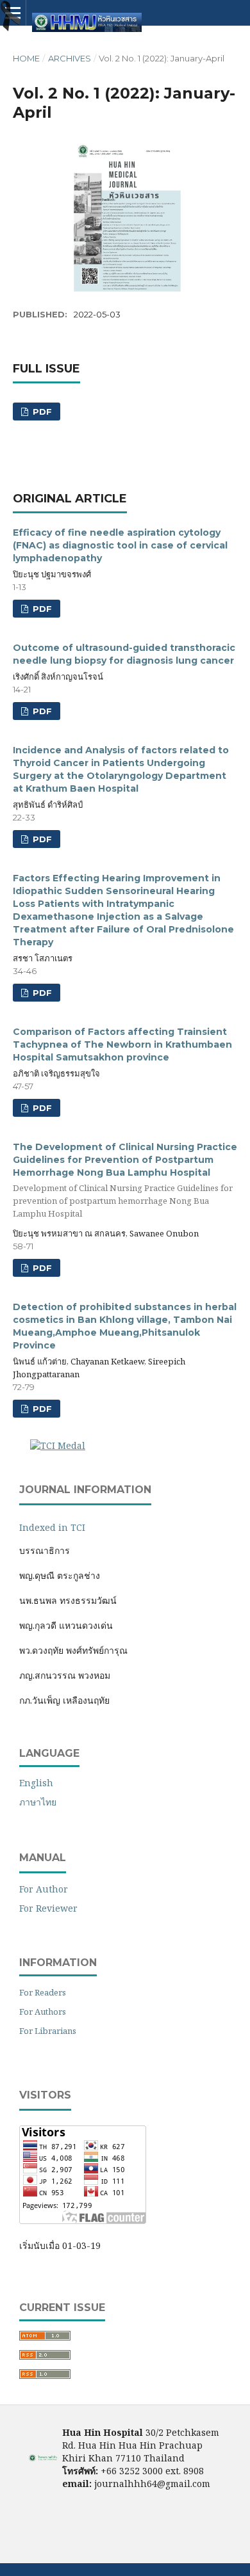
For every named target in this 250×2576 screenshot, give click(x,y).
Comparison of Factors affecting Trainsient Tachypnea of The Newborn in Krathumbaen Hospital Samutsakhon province (122, 1044)
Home (26, 58)
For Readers (43, 1992)
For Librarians (48, 2031)
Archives (70, 58)
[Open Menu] (13, 13)
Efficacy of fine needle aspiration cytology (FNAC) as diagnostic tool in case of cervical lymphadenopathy (120, 545)
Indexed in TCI (52, 1527)
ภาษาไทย (38, 1802)
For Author (44, 1889)
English (36, 1783)
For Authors (43, 2012)
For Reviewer (48, 1908)
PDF (41, 412)
